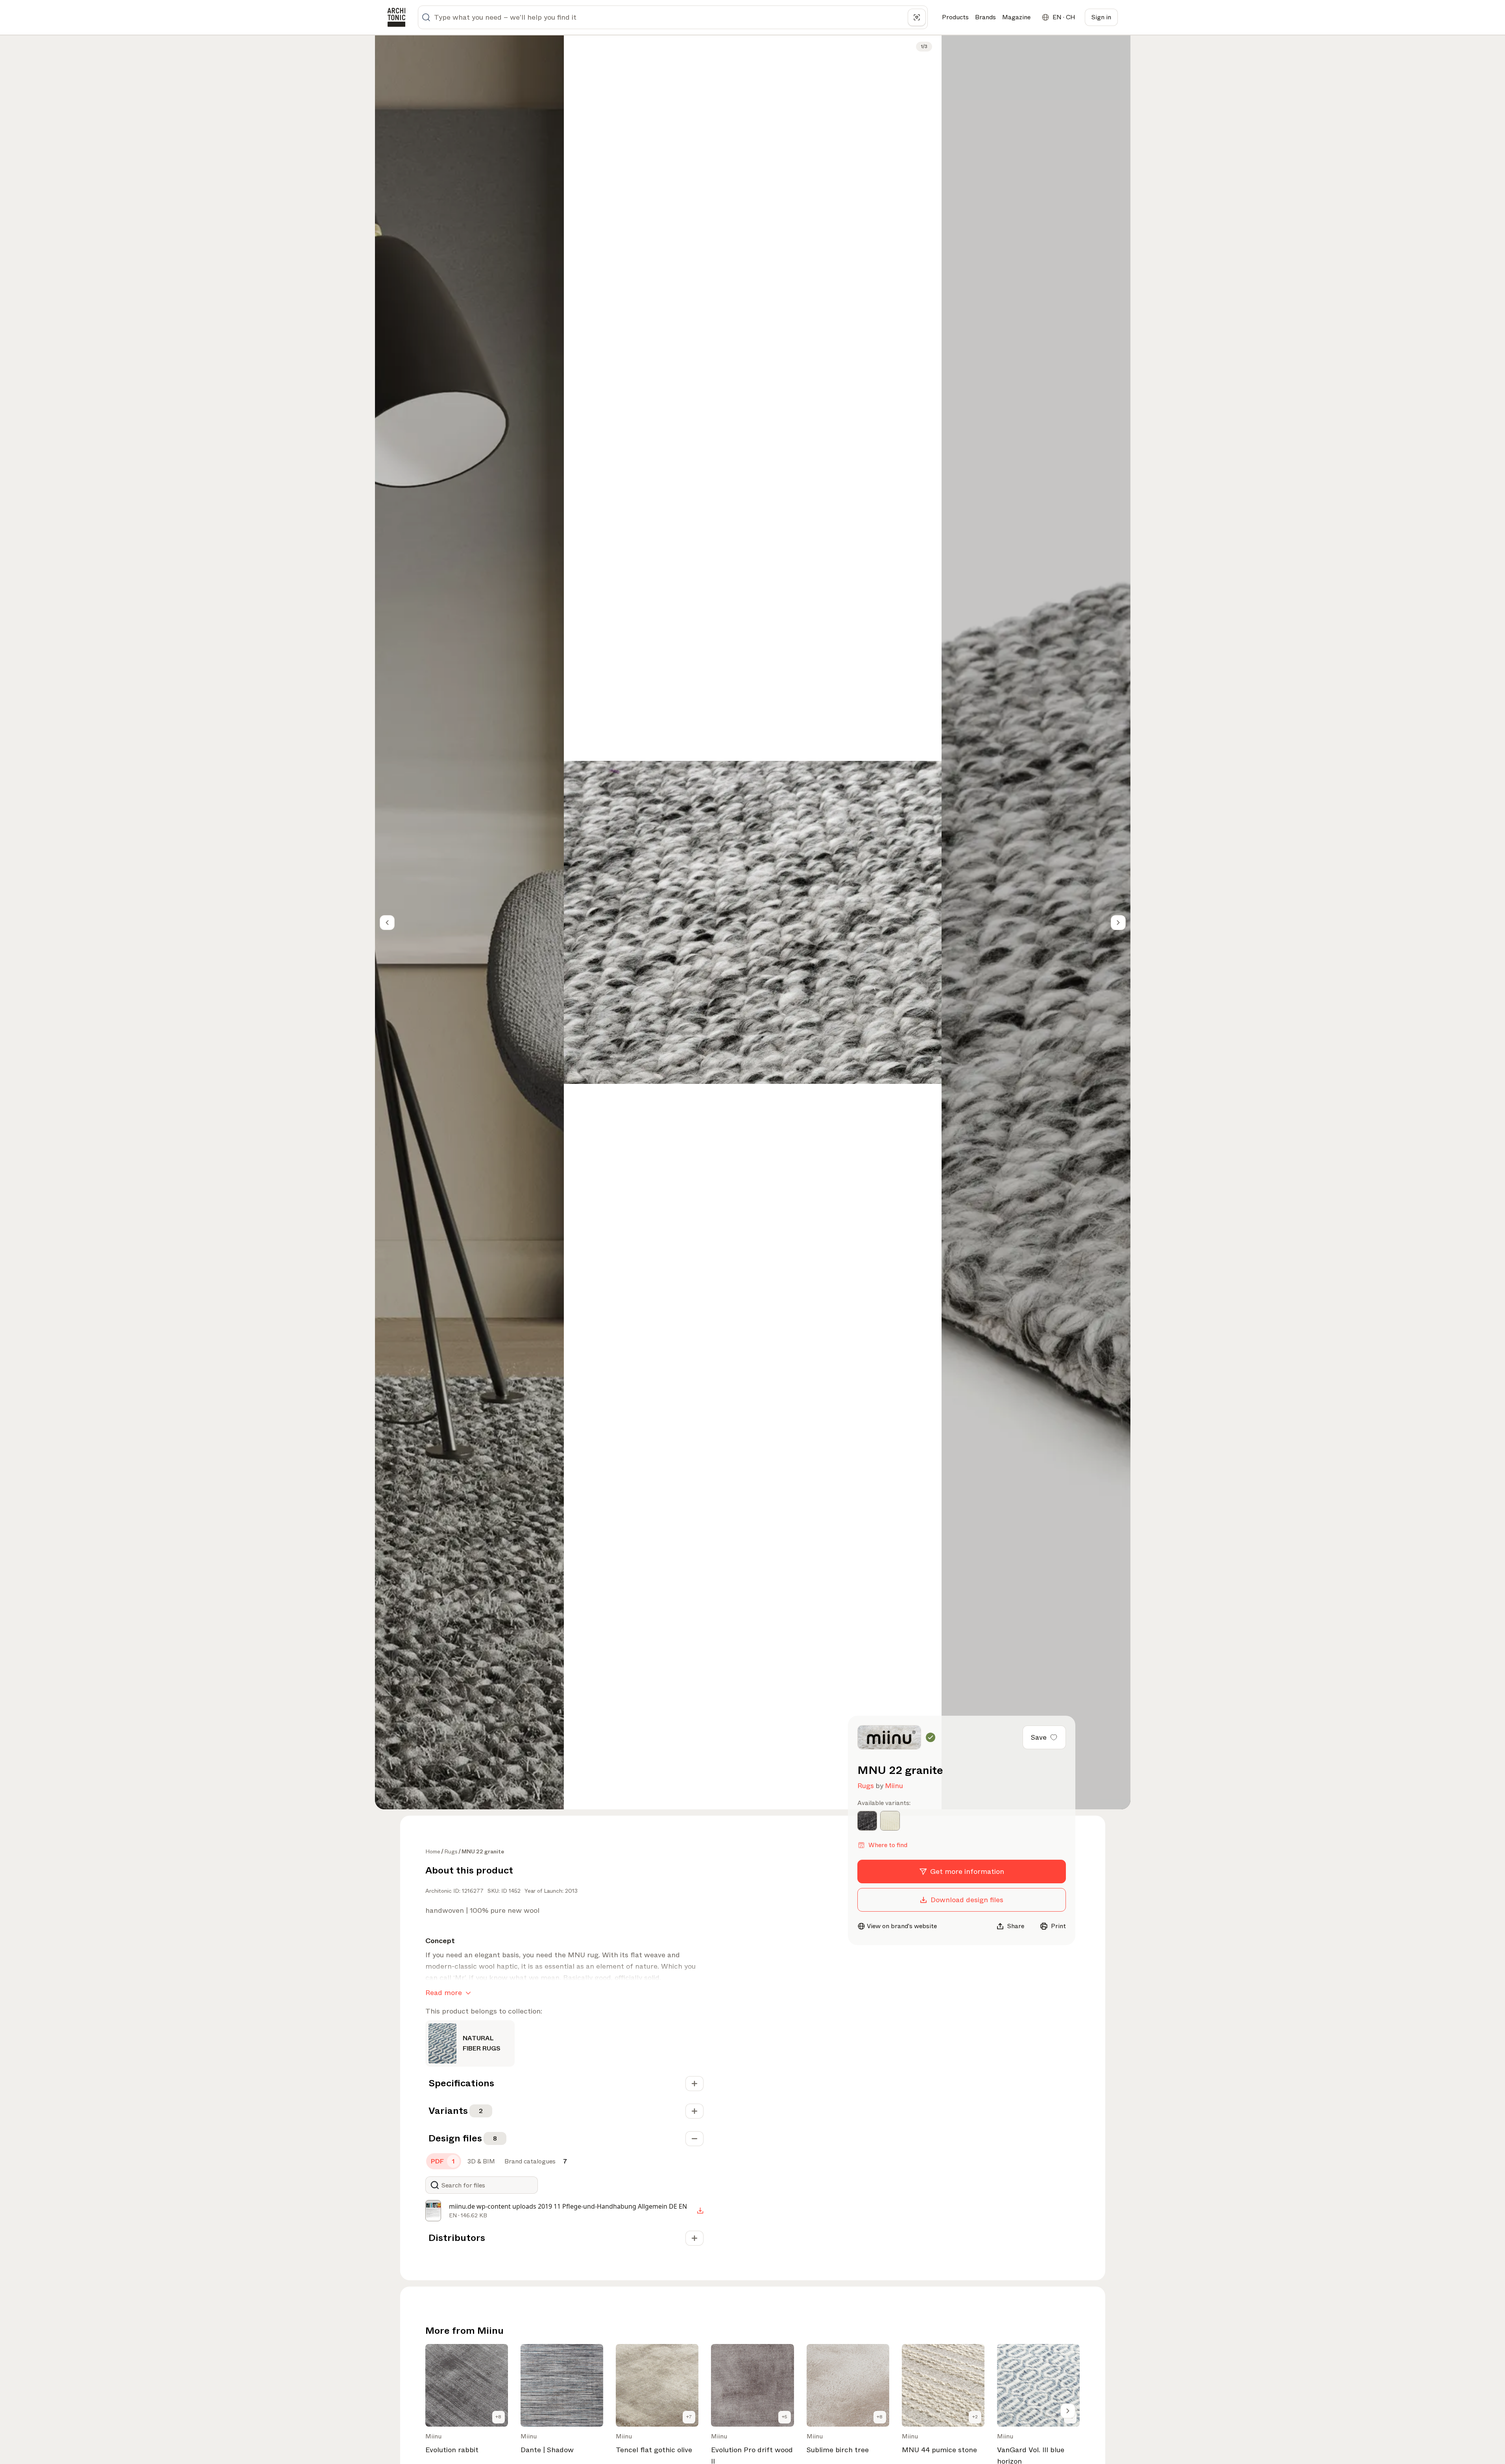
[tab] (444, 2161)
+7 (689, 2417)
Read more (444, 1993)
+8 (498, 2417)
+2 (975, 2417)
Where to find (888, 1845)
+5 (785, 2417)
